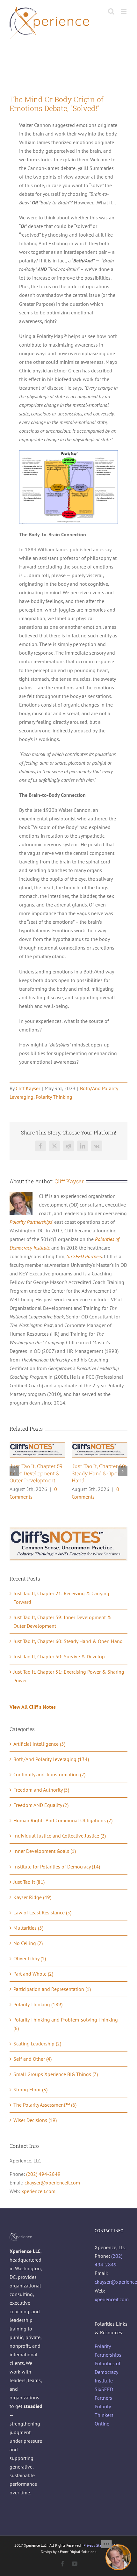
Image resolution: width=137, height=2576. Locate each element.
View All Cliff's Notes (33, 1707)
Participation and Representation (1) (52, 1989)
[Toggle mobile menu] (124, 11)
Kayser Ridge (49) (32, 1897)
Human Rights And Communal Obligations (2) (63, 1820)
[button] (14, 1471)
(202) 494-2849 (43, 2174)
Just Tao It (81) (29, 1882)
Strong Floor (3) (30, 2089)
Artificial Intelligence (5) (39, 1744)
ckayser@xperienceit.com (52, 2183)
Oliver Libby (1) (30, 1958)
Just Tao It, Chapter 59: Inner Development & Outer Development (36, 1473)
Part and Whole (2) (33, 1974)
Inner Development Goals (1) (45, 1851)
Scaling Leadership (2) (37, 2044)
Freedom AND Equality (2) (41, 1805)
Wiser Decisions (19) (35, 2120)
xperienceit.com (38, 2191)
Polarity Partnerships (31, 1222)
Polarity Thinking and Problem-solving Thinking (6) (66, 2024)
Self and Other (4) (32, 2059)
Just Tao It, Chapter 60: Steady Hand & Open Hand (99, 1473)
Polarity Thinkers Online (104, 2415)
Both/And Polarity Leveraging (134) (51, 1759)
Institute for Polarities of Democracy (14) (57, 1867)
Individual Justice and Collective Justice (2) (60, 1836)
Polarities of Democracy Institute (108, 2372)
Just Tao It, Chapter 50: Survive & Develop (59, 1656)
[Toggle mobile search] (111, 11)
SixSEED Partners (84, 1256)
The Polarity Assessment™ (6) (45, 2105)
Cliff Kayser (28, 1088)
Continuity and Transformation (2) (49, 1774)
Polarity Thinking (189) (38, 2004)
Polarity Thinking (54, 1097)
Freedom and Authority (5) (41, 1790)
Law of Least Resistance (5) (42, 1912)
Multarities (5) (28, 1928)
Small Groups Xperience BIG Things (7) (56, 2074)
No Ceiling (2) (28, 1943)
